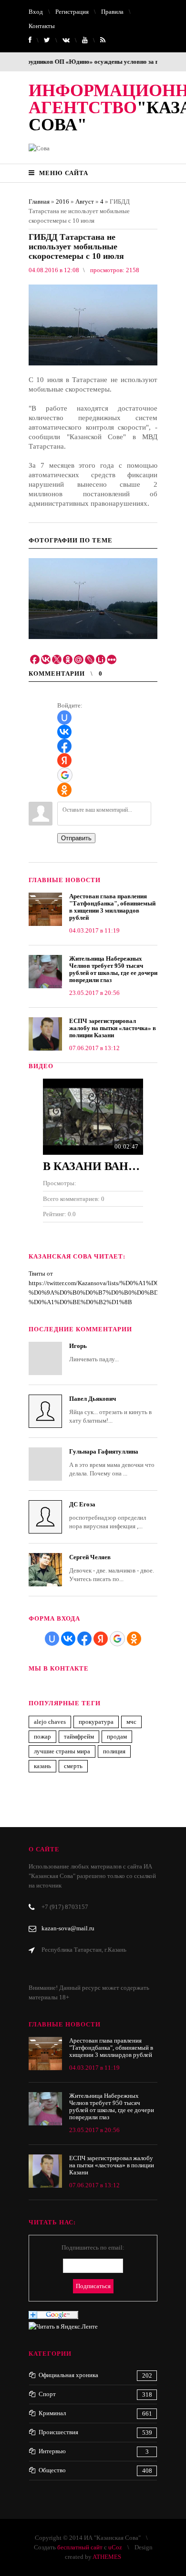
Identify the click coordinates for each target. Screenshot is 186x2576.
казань (42, 1766)
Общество (52, 2470)
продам (117, 1736)
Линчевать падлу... (94, 1352)
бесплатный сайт (80, 2547)
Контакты (42, 26)
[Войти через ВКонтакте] (64, 732)
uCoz (115, 2547)
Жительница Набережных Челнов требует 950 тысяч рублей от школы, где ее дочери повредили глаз (113, 969)
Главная (39, 202)
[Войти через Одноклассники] (64, 790)
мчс (131, 1722)
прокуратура (96, 1722)
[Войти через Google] (65, 775)
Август (85, 202)
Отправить (76, 838)
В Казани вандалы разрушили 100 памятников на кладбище (93, 1166)
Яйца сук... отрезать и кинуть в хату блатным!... (110, 1410)
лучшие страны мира (62, 1751)
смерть (73, 1766)
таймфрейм (79, 1736)
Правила (112, 12)
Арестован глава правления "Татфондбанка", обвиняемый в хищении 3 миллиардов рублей (112, 907)
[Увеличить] (93, 599)
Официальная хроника (68, 2375)
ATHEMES (107, 2557)
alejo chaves (50, 1722)
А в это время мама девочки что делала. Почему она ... (112, 1462)
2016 (62, 202)
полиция (114, 1751)
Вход (36, 12)
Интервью (52, 2451)
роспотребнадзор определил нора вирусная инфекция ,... (108, 1515)
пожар (42, 1736)
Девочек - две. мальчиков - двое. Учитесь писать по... (112, 1568)
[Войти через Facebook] (64, 746)
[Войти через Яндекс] (64, 760)
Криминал (52, 2413)
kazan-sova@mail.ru (68, 1928)
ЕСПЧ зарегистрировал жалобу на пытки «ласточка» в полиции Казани (113, 1028)
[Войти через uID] (64, 718)
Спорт (47, 2394)
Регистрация (72, 12)
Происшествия (58, 2432)
